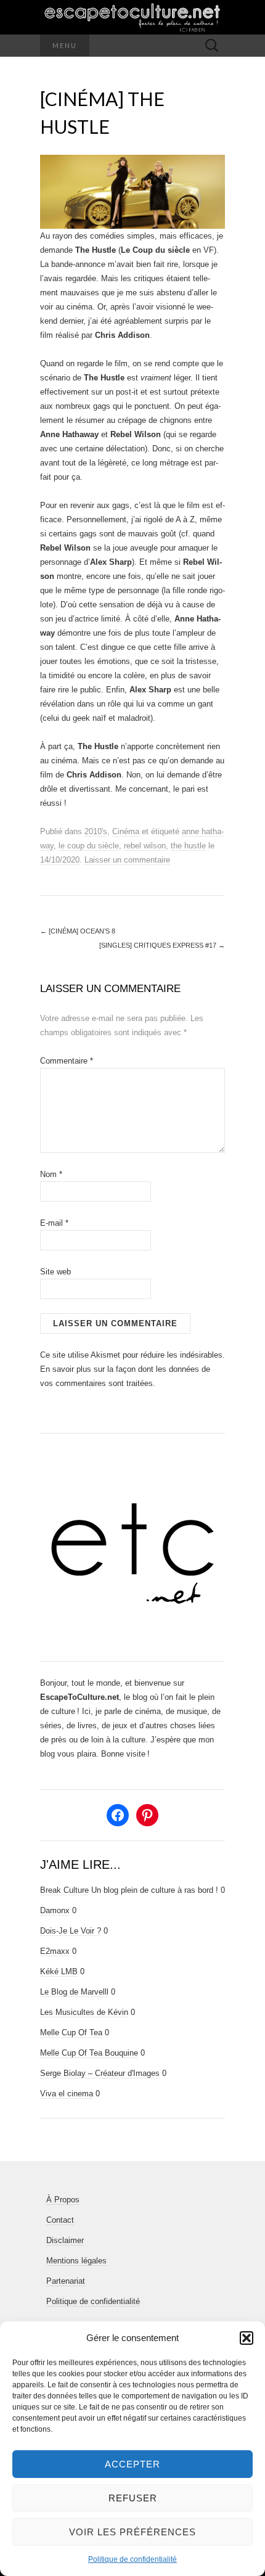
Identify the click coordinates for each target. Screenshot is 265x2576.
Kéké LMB (59, 1971)
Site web (55, 1272)
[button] (247, 2338)
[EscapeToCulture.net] (132, 17)
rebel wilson (145, 846)
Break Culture (64, 1890)
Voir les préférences (132, 2532)
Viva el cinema (67, 2094)
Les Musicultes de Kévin (84, 2012)
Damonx (55, 1910)
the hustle (188, 846)
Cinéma (126, 831)
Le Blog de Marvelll (74, 1992)
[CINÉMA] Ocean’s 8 (78, 931)
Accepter (132, 2464)
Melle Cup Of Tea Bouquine (89, 2053)
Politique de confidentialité (132, 2559)
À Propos (63, 2200)
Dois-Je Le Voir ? (71, 1931)
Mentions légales (76, 2261)
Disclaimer (65, 2240)
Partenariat (66, 2281)
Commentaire (67, 1061)
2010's (96, 831)
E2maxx (55, 1951)
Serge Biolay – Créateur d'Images (100, 2073)
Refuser (133, 2498)
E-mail (54, 1223)
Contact (60, 2220)
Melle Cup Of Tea (71, 2032)
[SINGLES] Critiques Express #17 (162, 945)
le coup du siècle (89, 846)
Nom (51, 1174)
